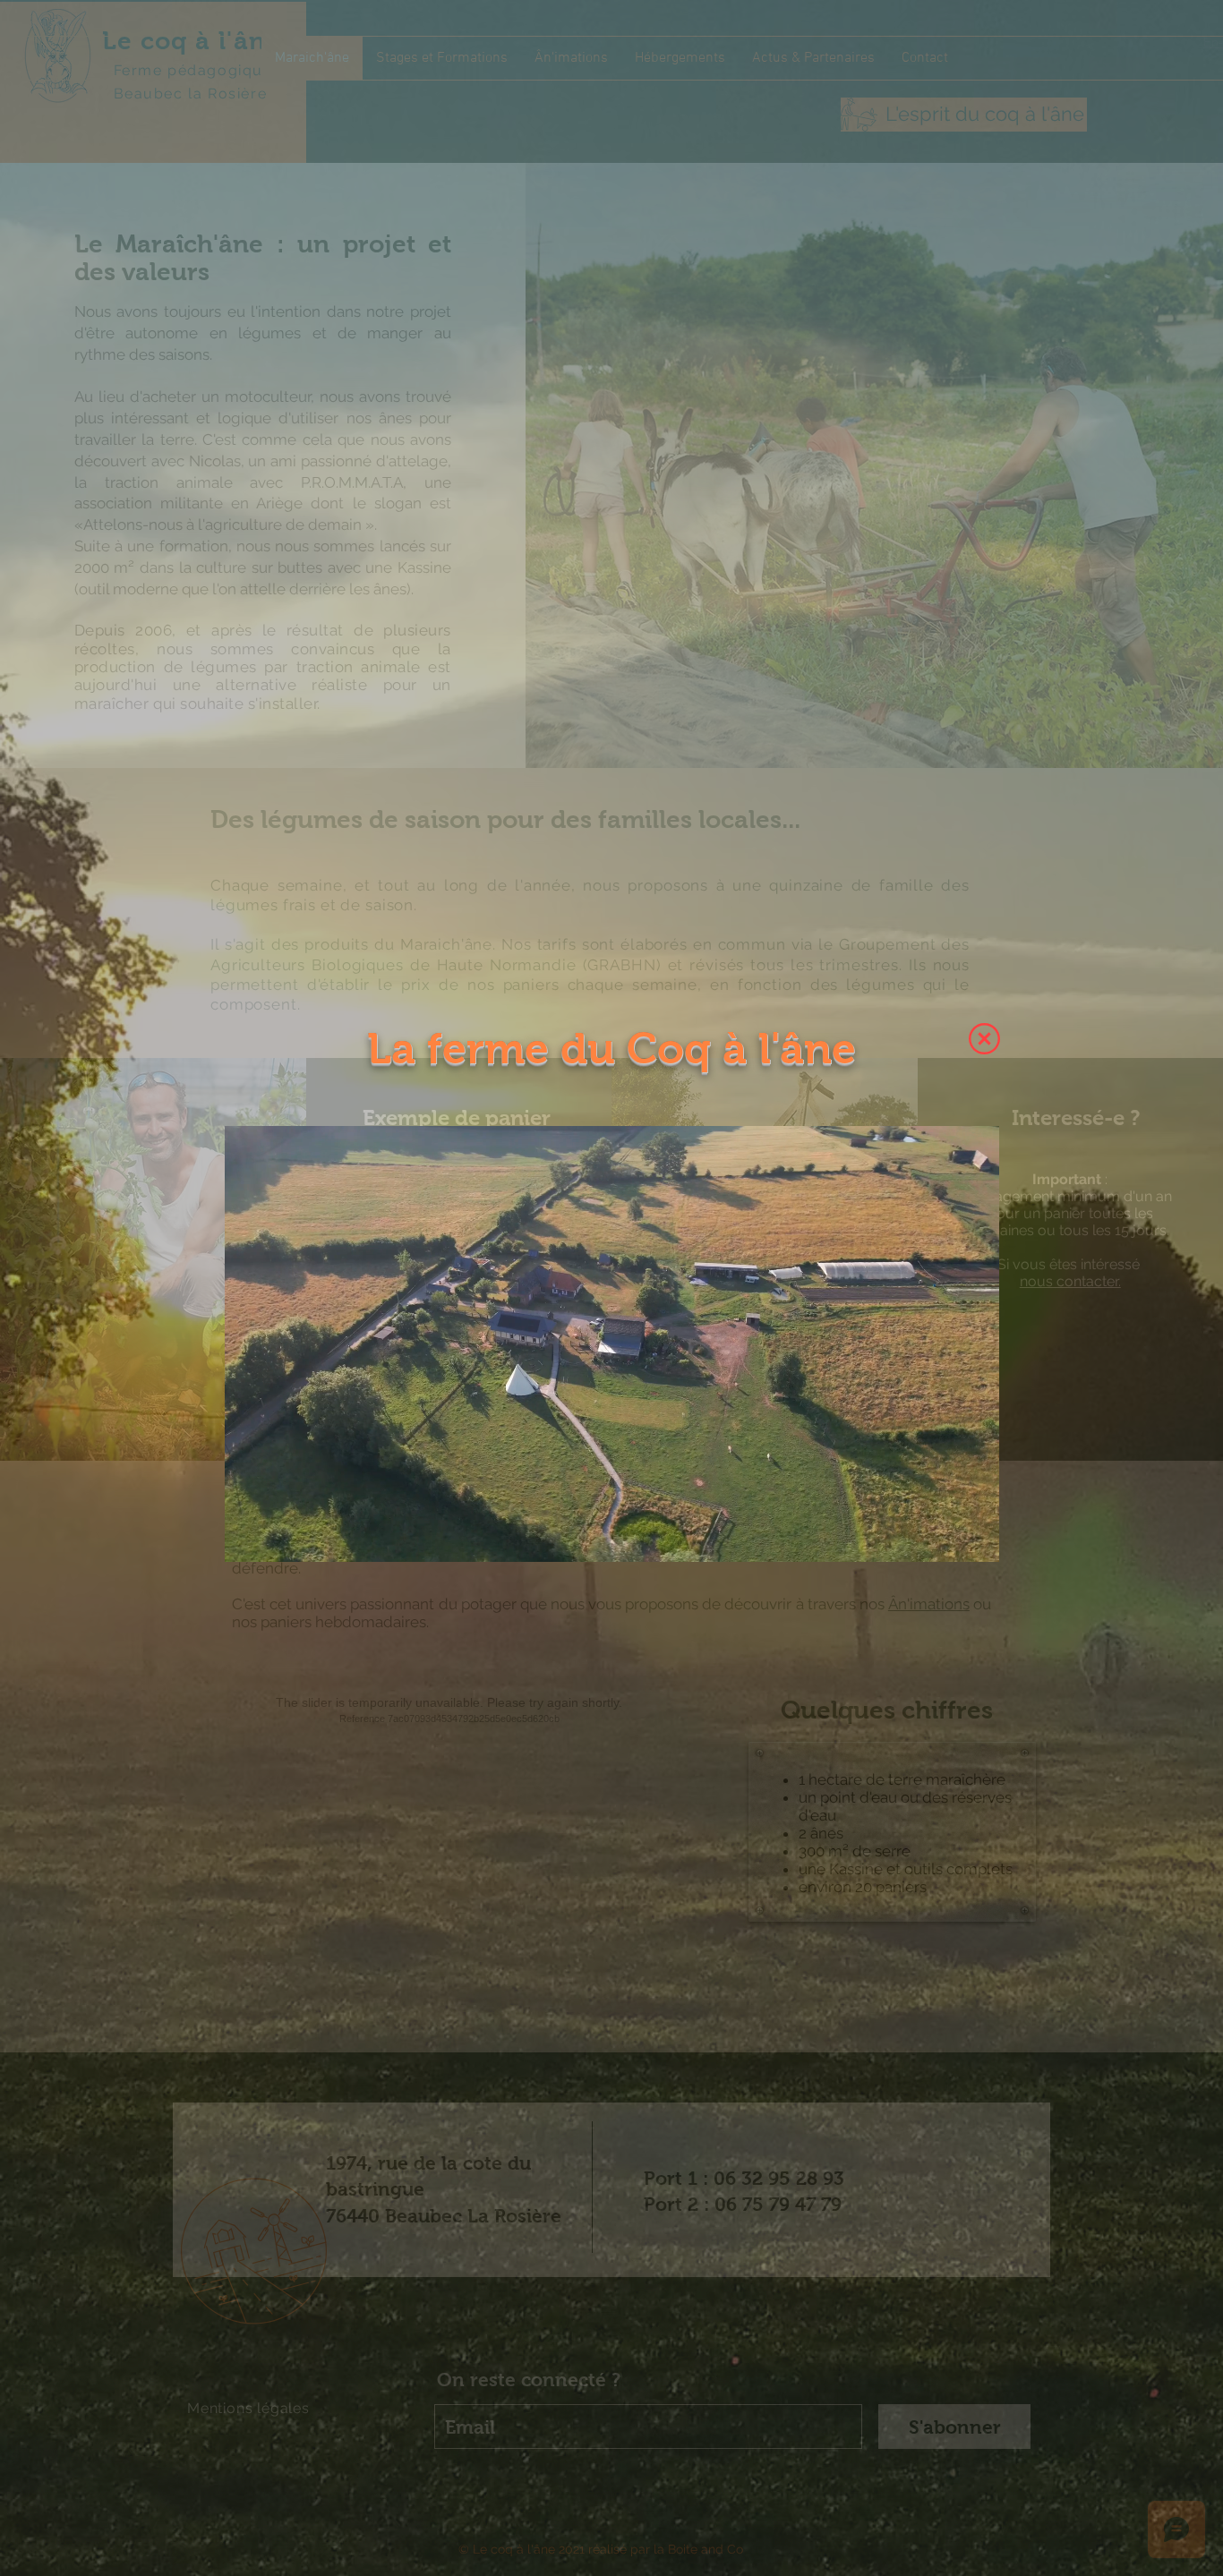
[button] (984, 1039)
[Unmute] (278, 1538)
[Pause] (248, 1538)
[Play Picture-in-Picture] (945, 1538)
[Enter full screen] (975, 1538)
